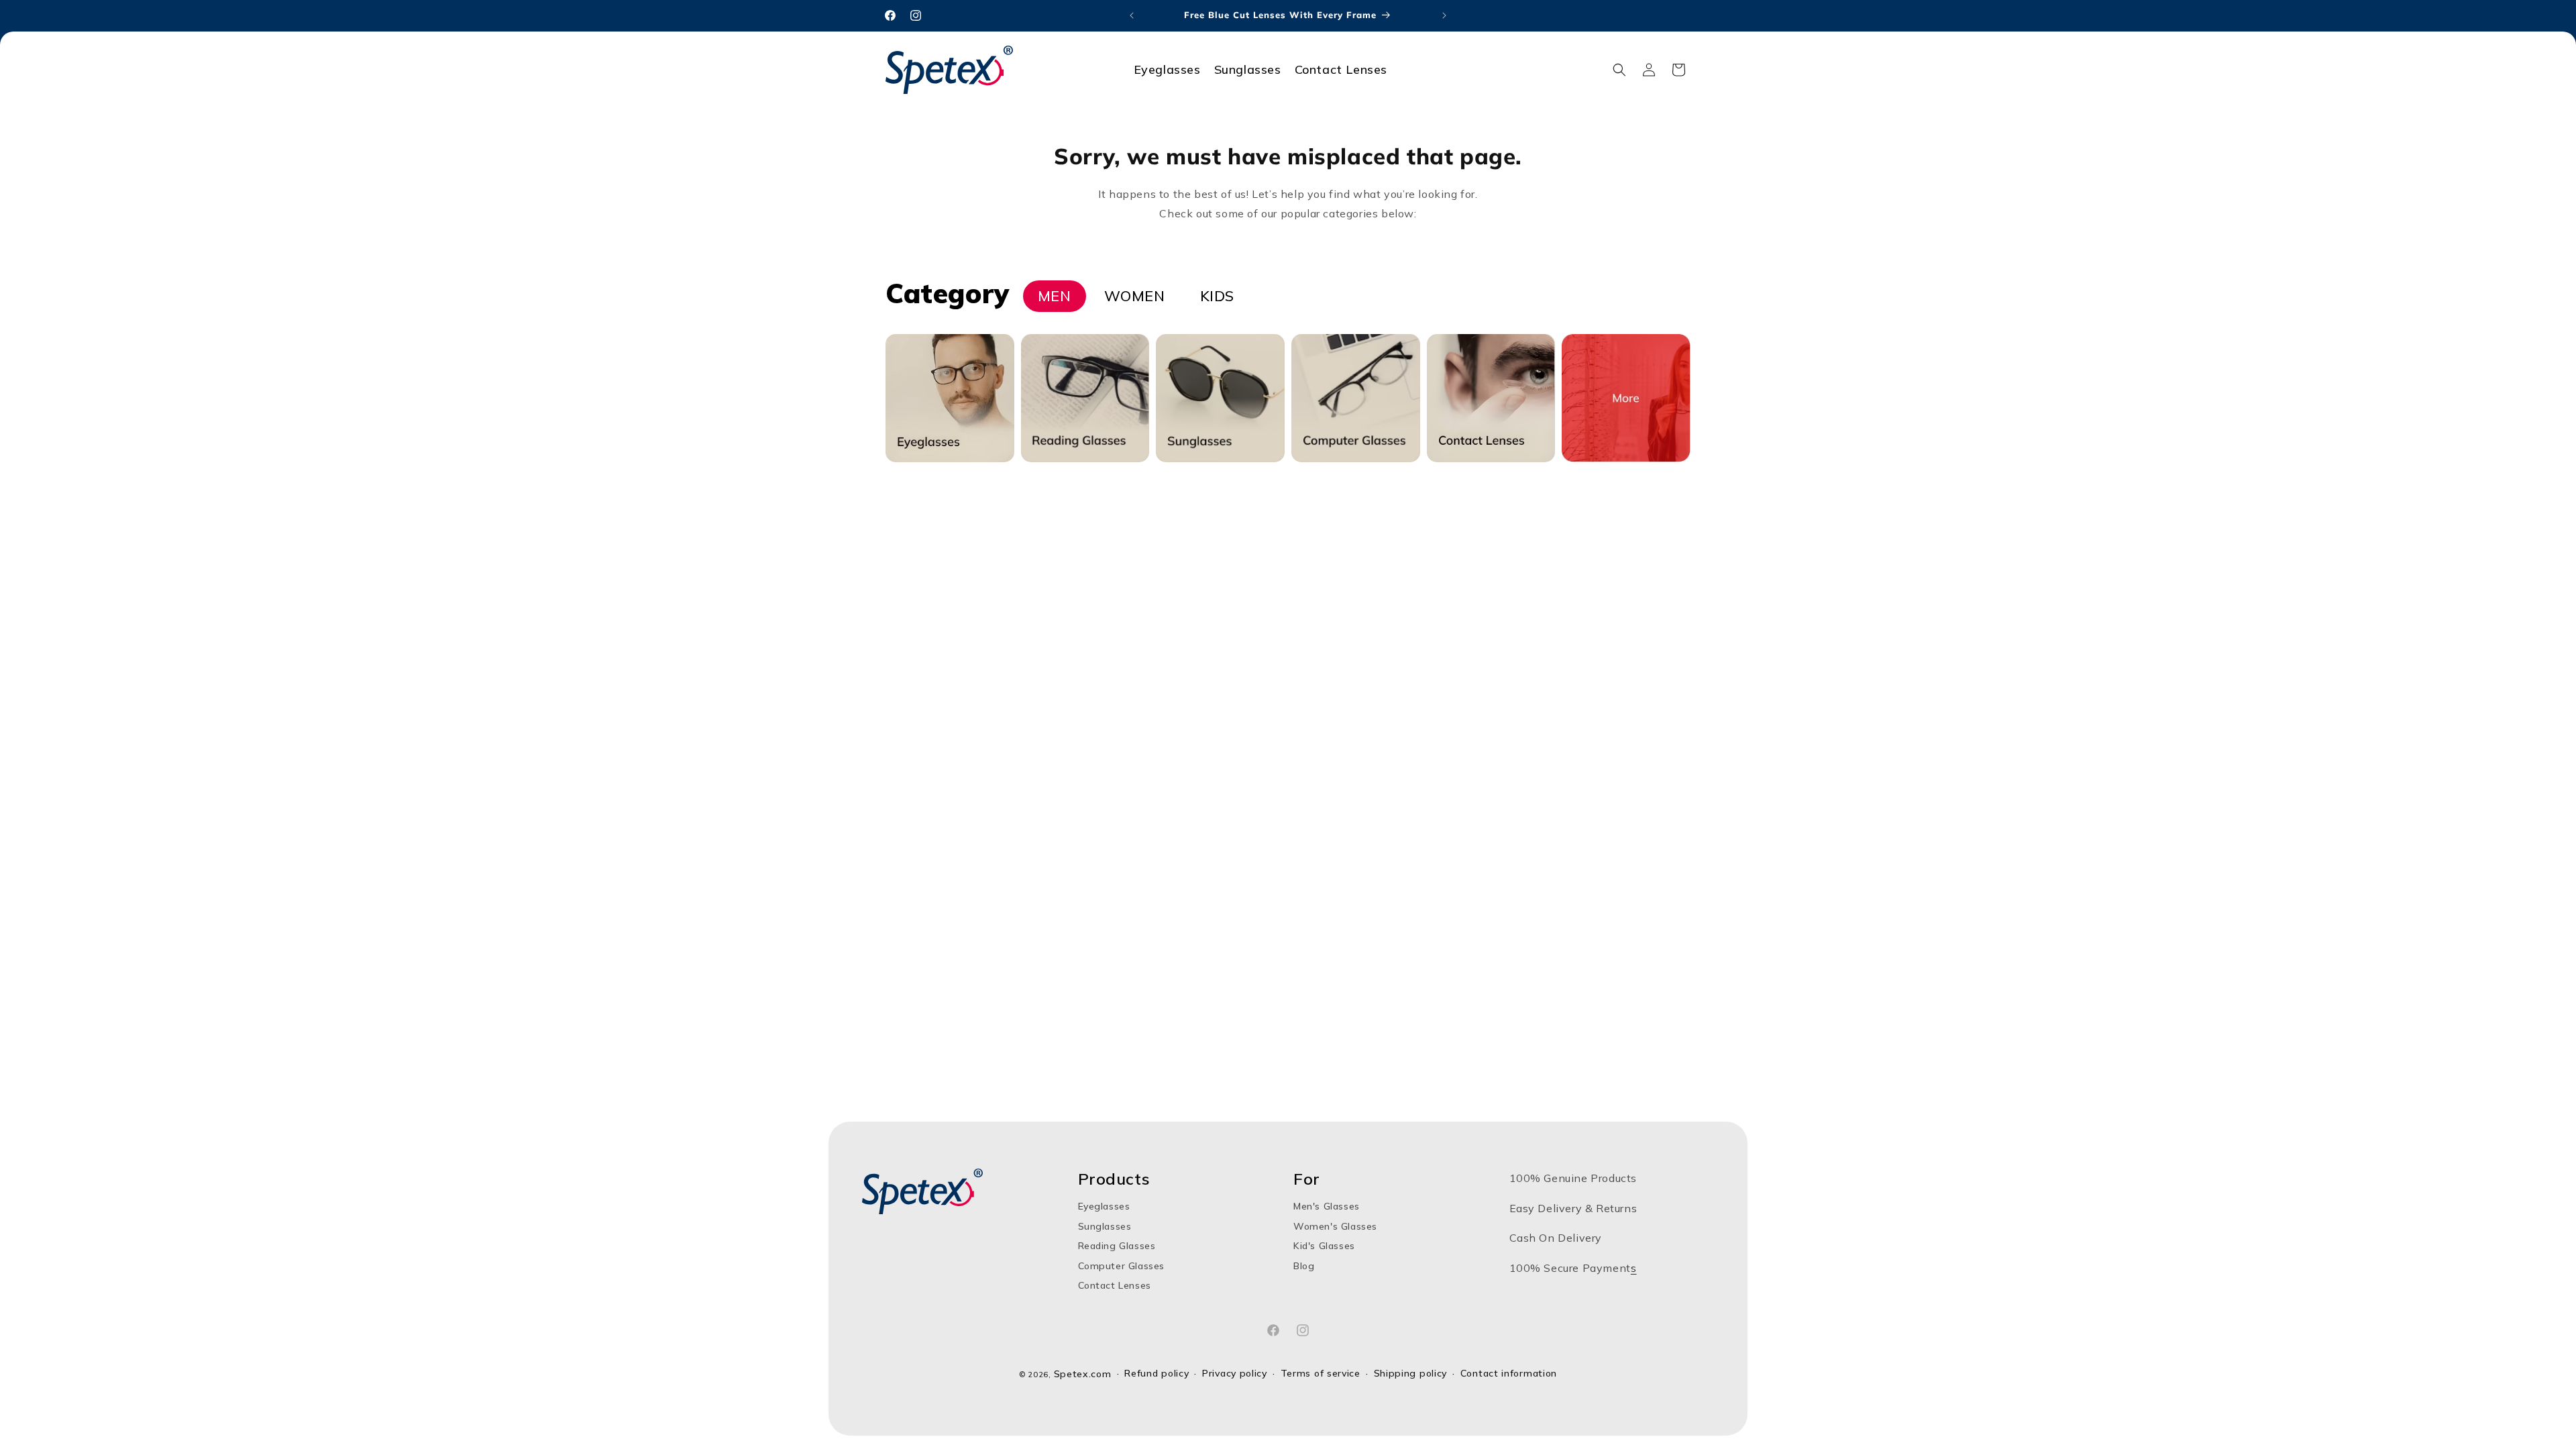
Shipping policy (1411, 1374)
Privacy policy (1235, 1374)
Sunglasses (1105, 1226)
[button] (1619, 70)
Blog (1304, 1266)
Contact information (1509, 1374)
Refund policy (1157, 1374)
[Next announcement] (1444, 15)
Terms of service (1321, 1374)
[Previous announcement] (1132, 15)
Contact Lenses (1115, 1285)
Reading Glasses (1117, 1246)
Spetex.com (1083, 1374)
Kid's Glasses (1324, 1246)
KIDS (1217, 296)
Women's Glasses (1335, 1226)
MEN (1055, 296)
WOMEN (1135, 296)
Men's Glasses (1327, 1206)
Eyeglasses (1104, 1206)
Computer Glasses (1122, 1266)
